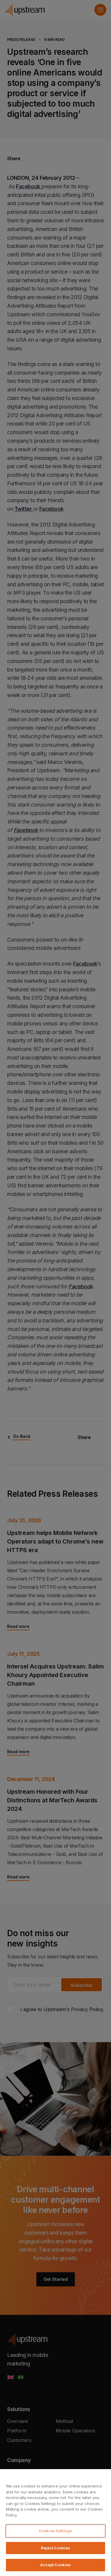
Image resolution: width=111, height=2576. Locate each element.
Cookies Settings (55, 2531)
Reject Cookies (56, 2548)
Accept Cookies (56, 2565)
